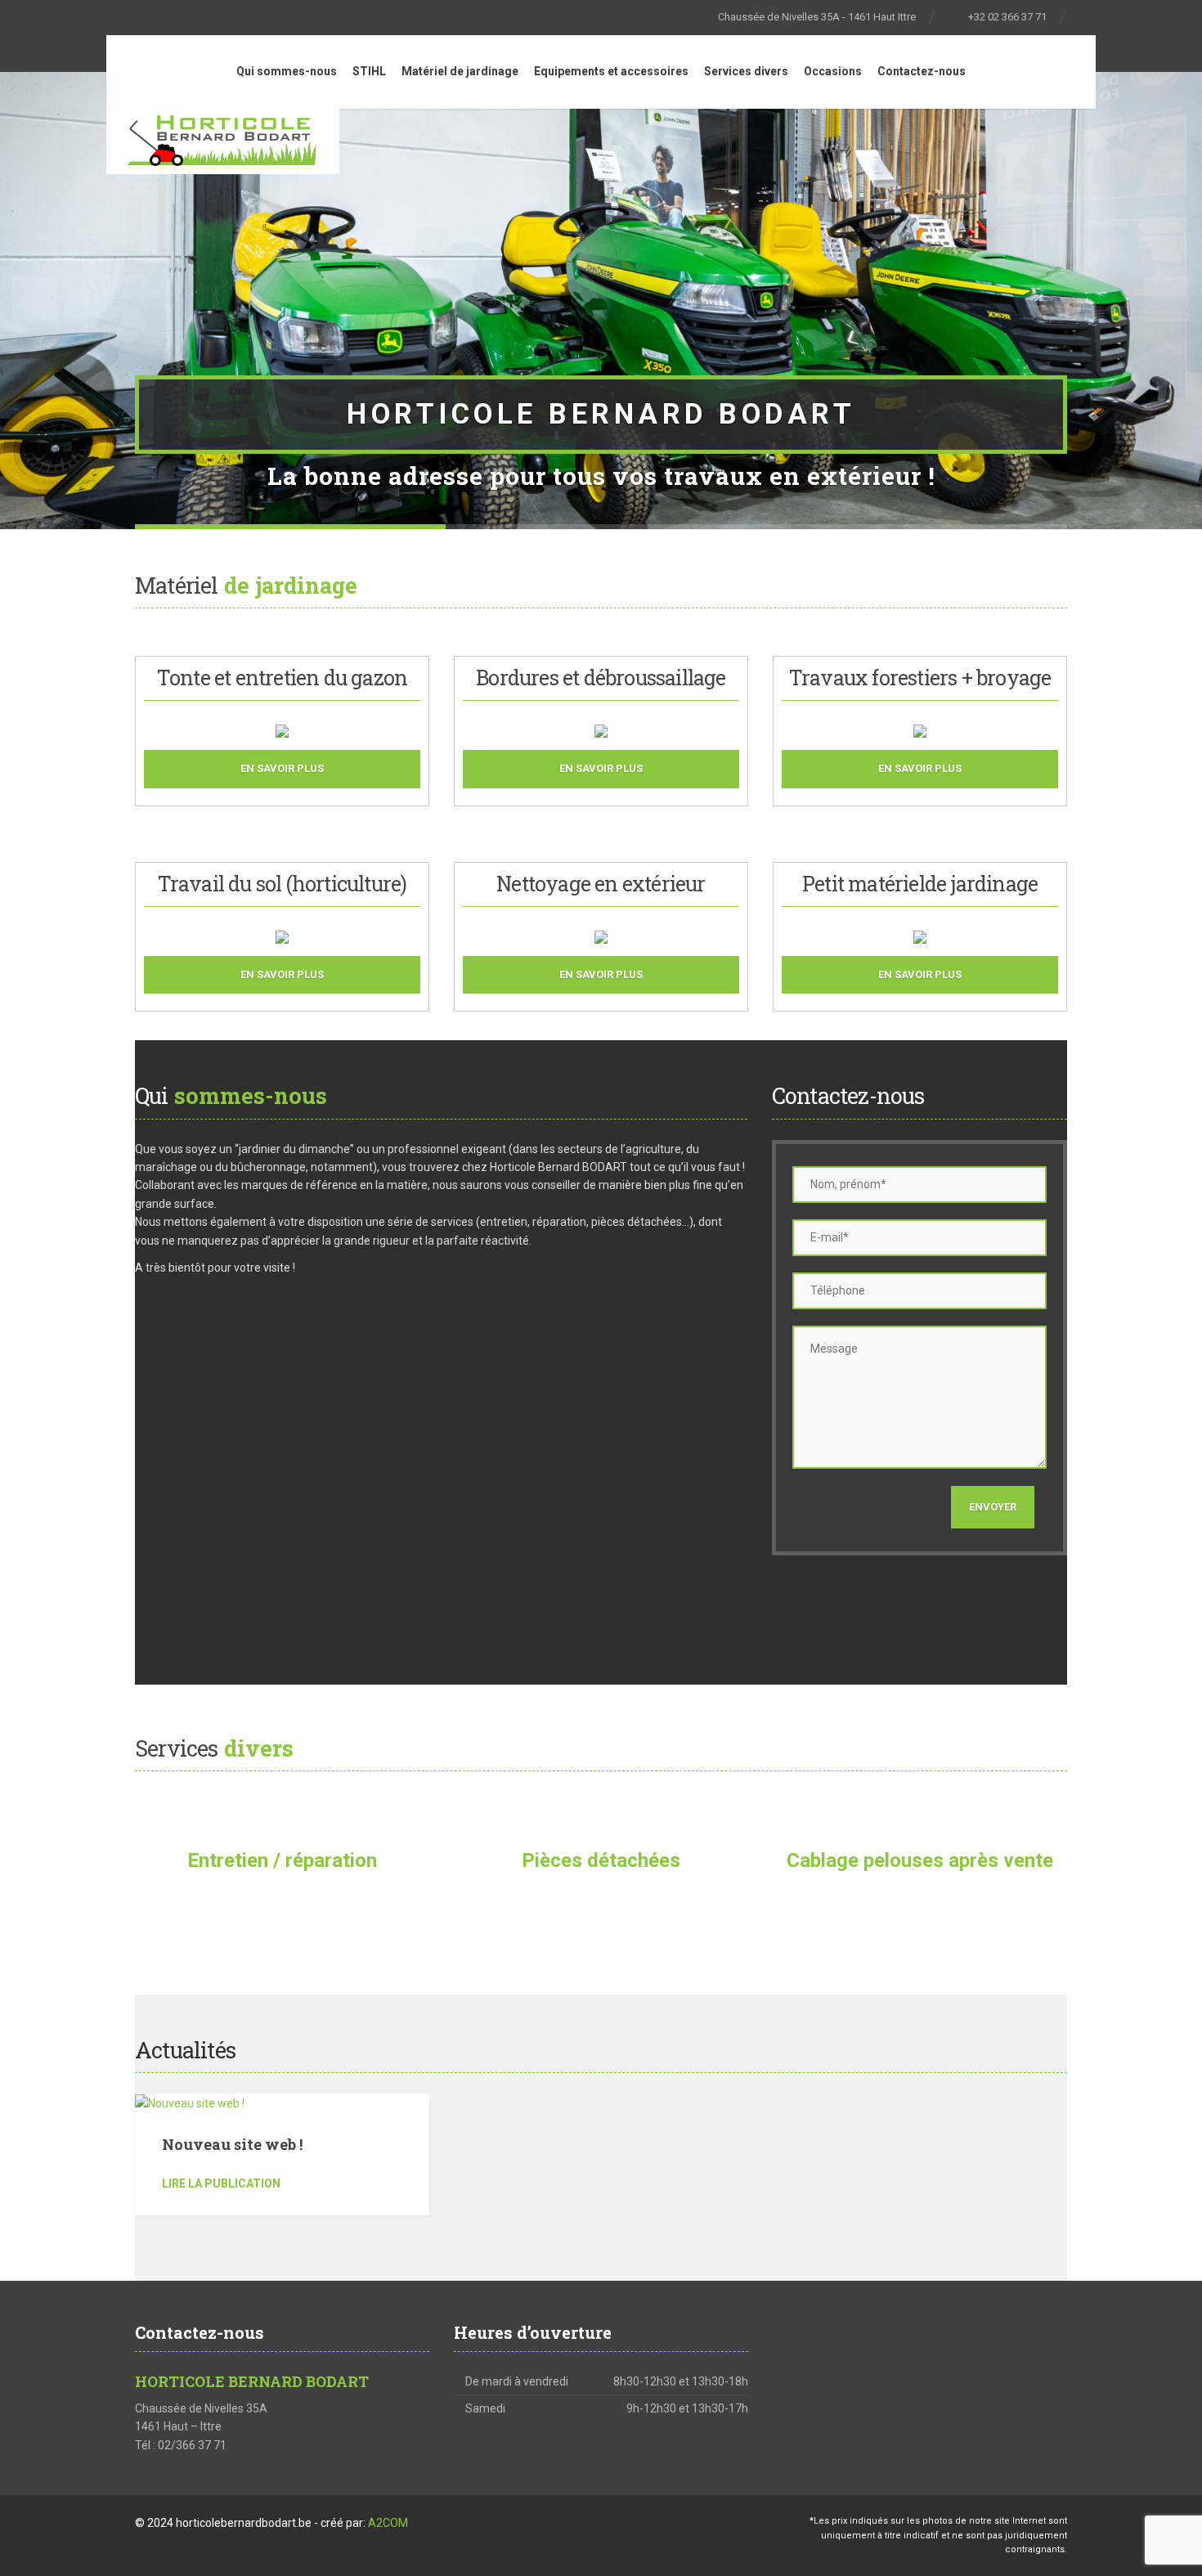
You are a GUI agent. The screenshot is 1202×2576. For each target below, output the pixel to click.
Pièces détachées (601, 1860)
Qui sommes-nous (287, 71)
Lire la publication (221, 2183)
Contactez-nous (922, 71)
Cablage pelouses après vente (920, 1860)
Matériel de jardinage (460, 71)
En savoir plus (282, 768)
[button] (35, 299)
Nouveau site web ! (232, 2144)
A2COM (388, 2523)
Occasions (833, 71)
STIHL (369, 71)
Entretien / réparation (282, 1860)
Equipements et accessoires (611, 71)
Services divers (746, 71)
